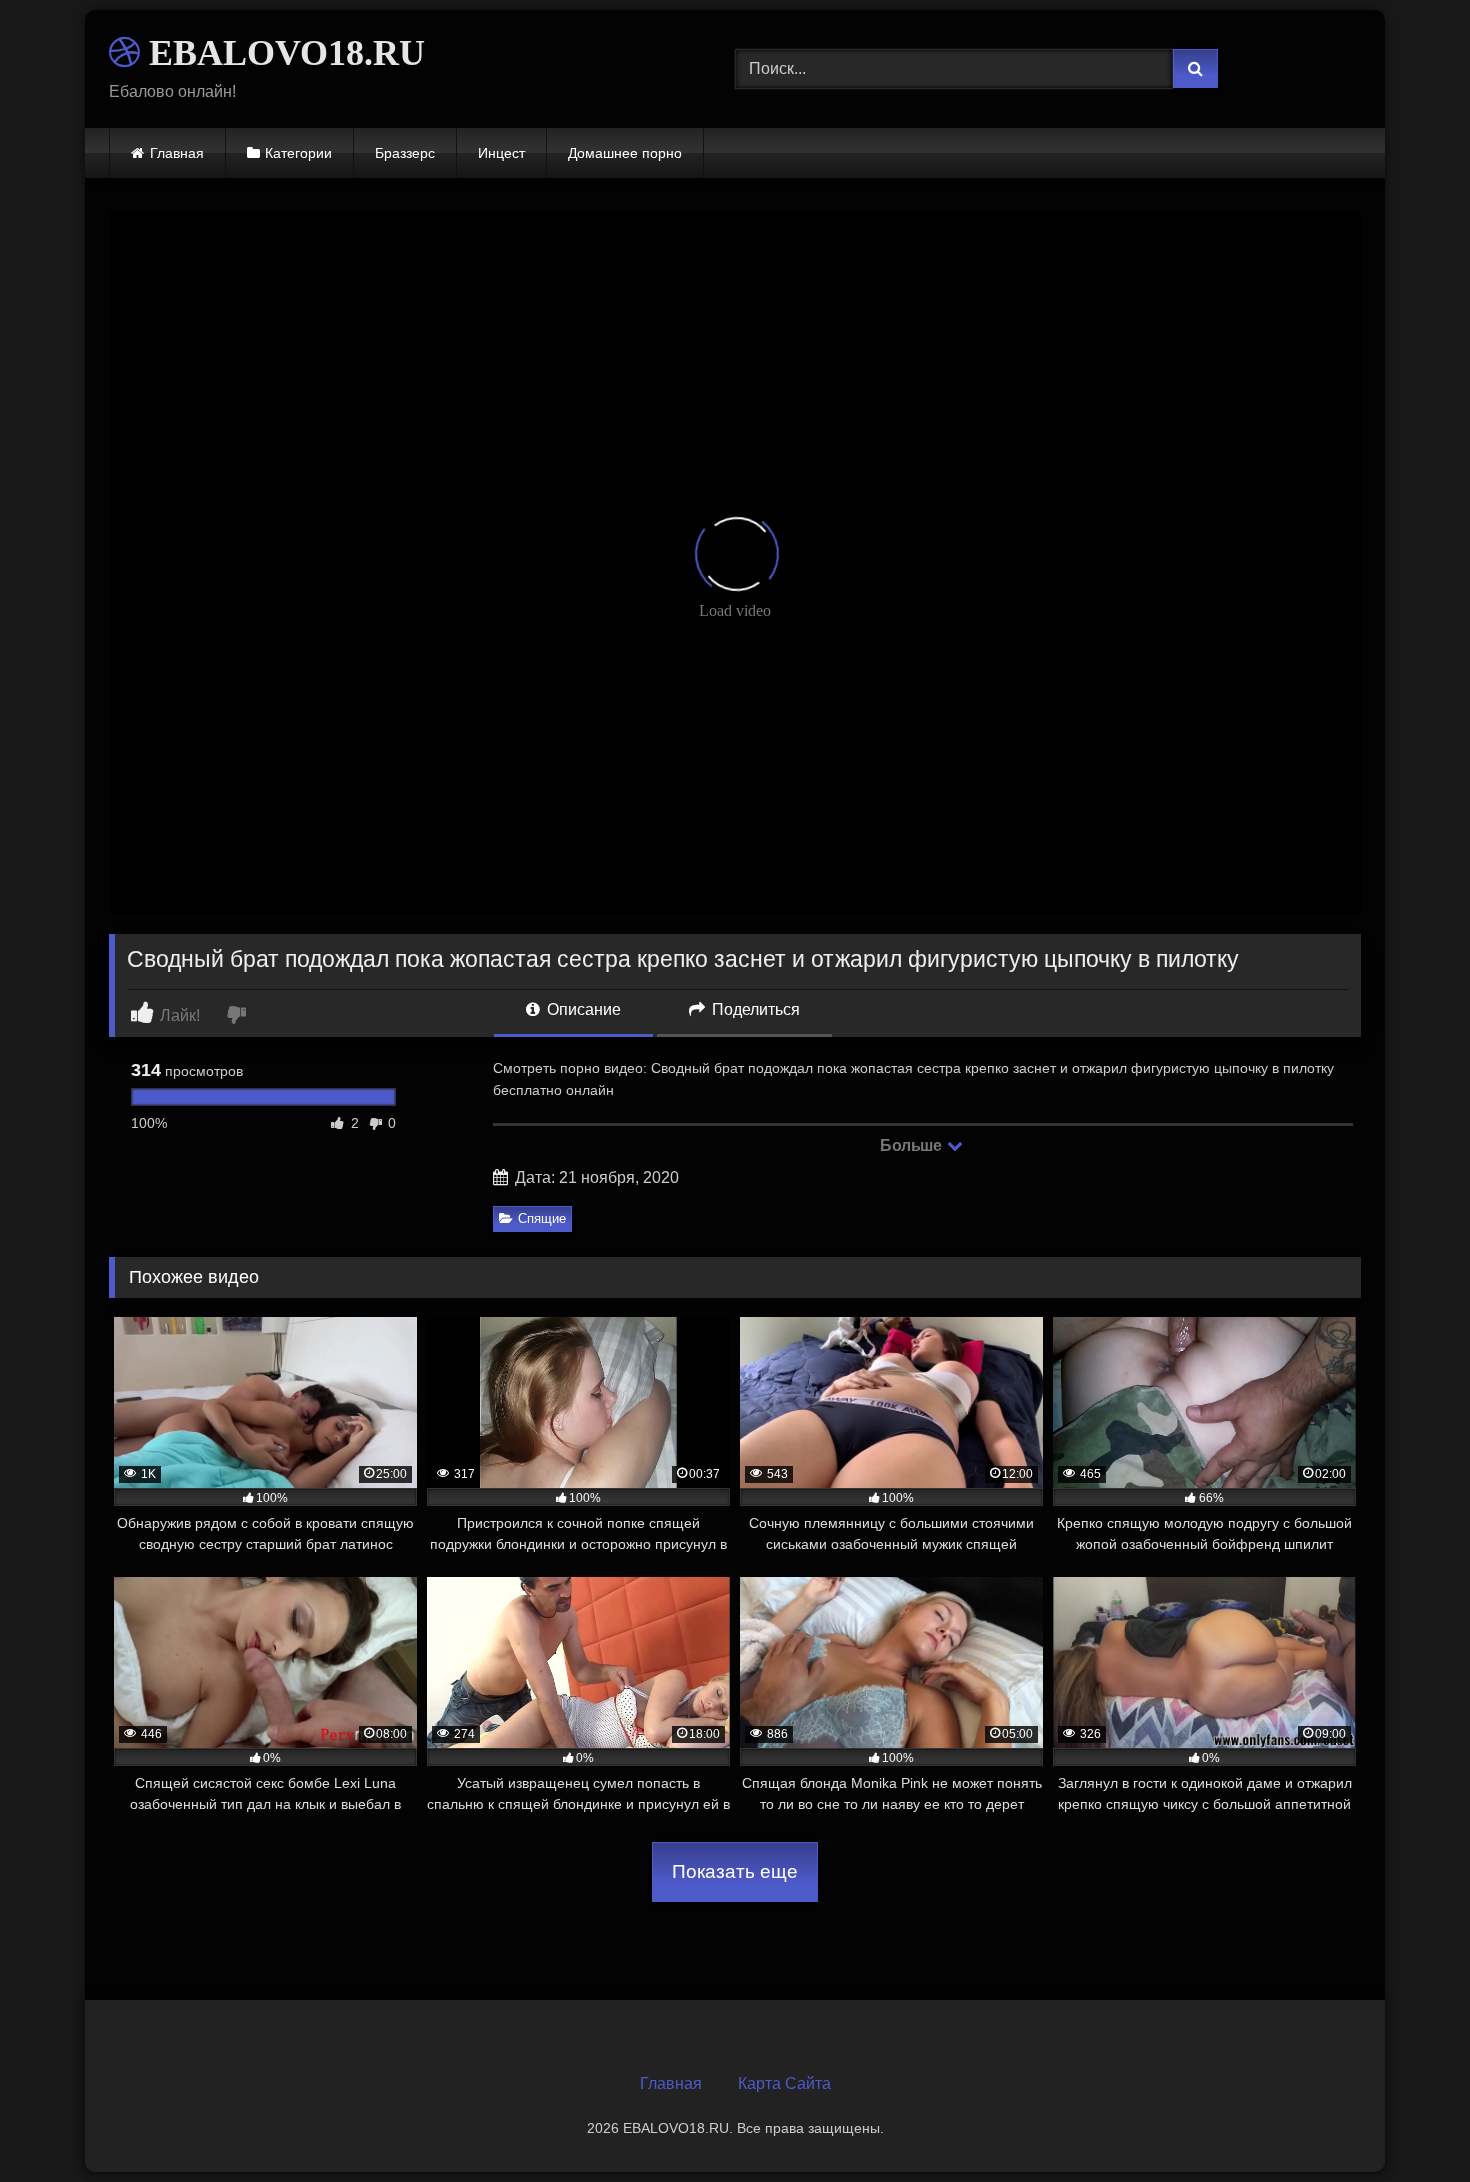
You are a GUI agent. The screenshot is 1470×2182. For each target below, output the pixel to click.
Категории (298, 153)
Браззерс (405, 153)
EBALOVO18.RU (282, 53)
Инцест (501, 153)
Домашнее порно (625, 153)
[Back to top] (1408, 2122)
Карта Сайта (784, 2083)
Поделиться (754, 1009)
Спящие (542, 1218)
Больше (912, 1145)
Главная (177, 153)
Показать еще (735, 1871)
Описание (582, 1009)
